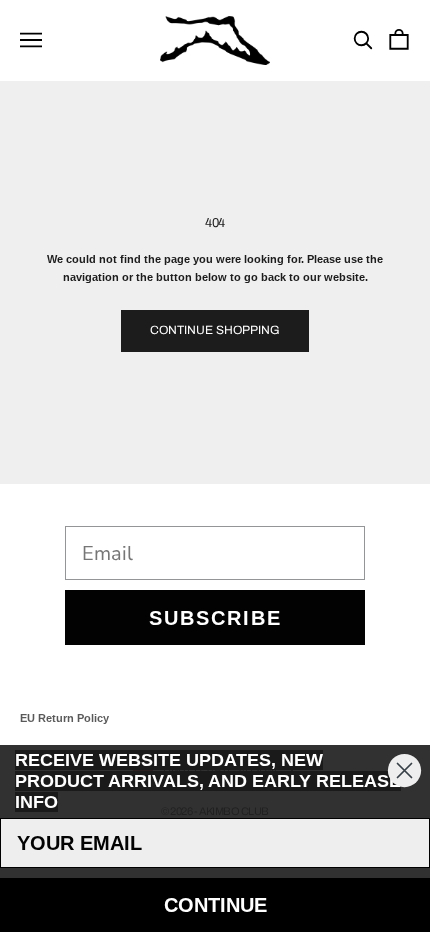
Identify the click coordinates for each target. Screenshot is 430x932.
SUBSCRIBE (215, 618)
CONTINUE (215, 905)
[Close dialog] (404, 770)
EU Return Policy (64, 718)
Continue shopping (215, 330)
